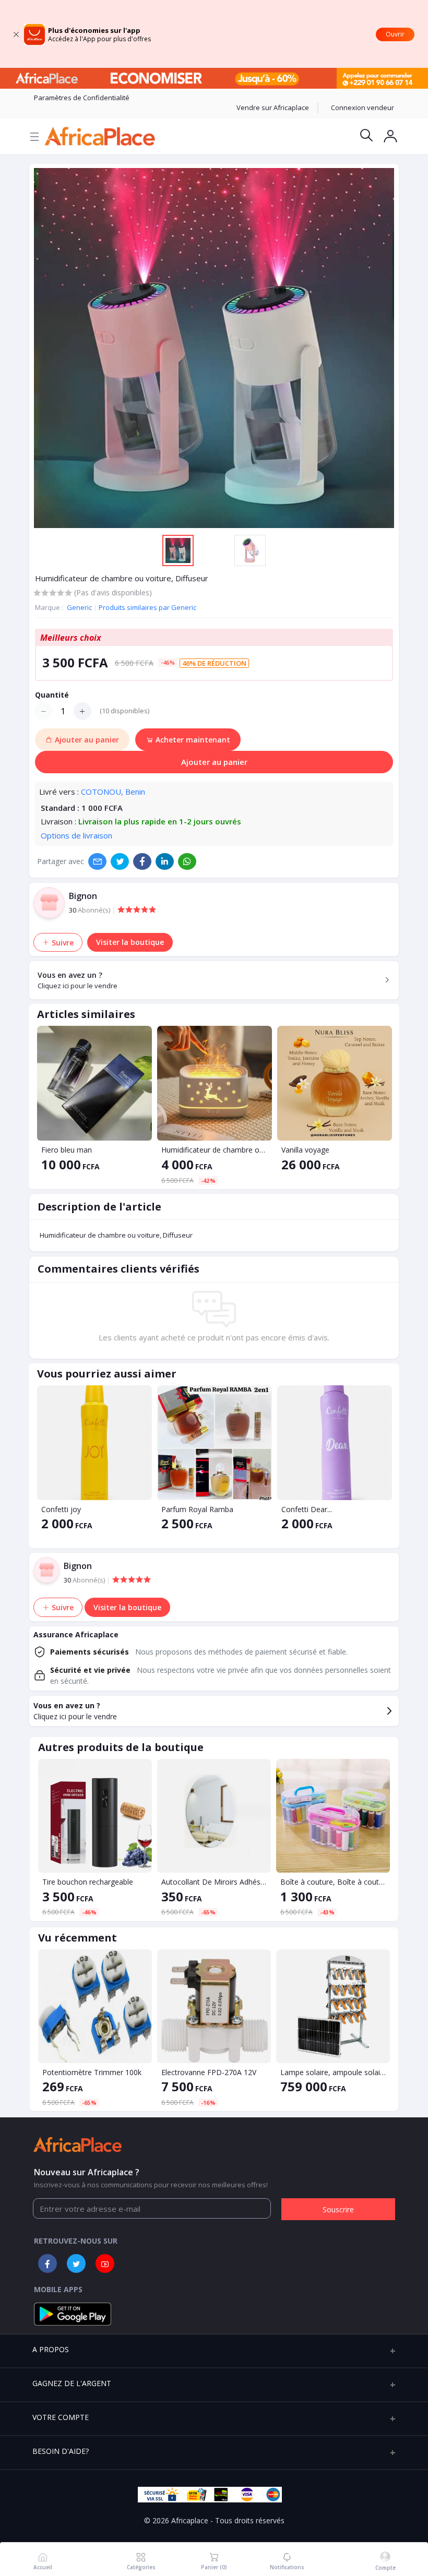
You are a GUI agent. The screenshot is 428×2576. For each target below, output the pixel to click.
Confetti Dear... (307, 1509)
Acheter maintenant (192, 740)
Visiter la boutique (130, 942)
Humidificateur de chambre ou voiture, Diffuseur (215, 1150)
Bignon (83, 896)
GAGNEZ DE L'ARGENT (72, 2383)
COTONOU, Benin (113, 792)
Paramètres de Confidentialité (82, 98)
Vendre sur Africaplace (273, 107)
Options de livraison (76, 835)
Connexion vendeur (362, 107)
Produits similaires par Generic (147, 607)
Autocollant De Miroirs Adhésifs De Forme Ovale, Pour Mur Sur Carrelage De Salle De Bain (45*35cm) (214, 1882)
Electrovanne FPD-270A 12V (209, 2072)
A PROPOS (51, 2349)
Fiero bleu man (67, 1150)
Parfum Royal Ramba (197, 1509)
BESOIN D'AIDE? (61, 2451)
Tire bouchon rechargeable (88, 1882)
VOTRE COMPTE (61, 2417)
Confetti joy (61, 1509)
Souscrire (338, 2209)
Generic (80, 607)
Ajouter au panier (214, 762)
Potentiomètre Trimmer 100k (92, 2072)
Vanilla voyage (305, 1150)
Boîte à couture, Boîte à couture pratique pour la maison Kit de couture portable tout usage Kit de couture (333, 1882)
